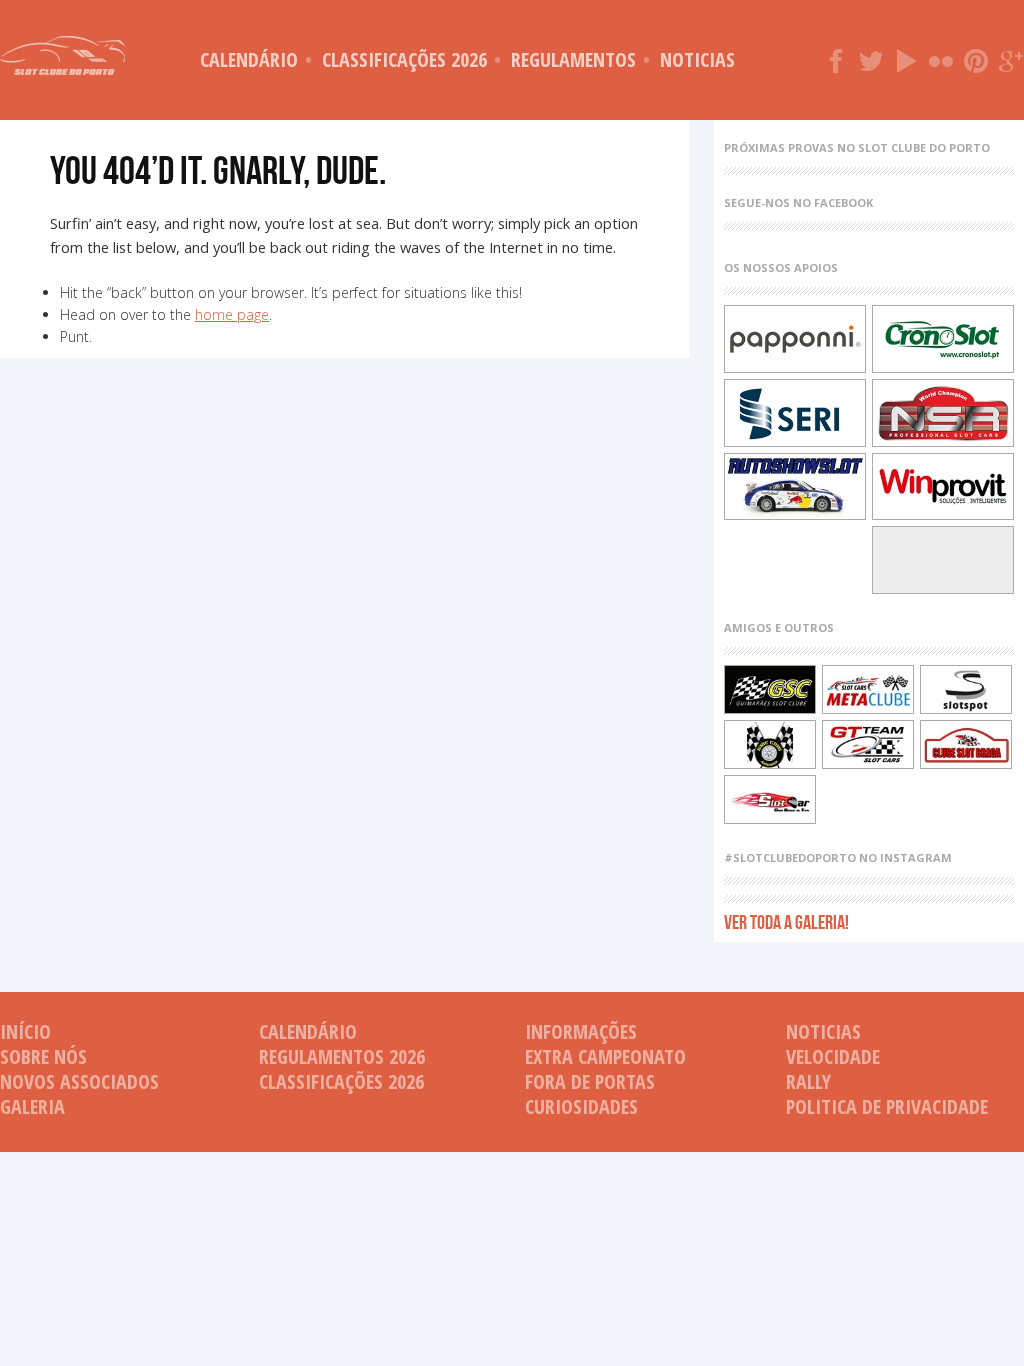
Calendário (249, 59)
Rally (808, 1081)
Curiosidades (581, 1106)
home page (232, 314)
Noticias (697, 59)
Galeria (32, 1106)
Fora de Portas (590, 1081)
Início (25, 1031)
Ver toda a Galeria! (786, 921)
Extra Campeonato (605, 1056)
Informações (581, 1031)
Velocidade (833, 1056)
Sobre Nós (43, 1056)
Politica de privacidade (887, 1106)
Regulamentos (573, 59)
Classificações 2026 (404, 59)
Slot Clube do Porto (62, 55)
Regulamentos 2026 (342, 1056)
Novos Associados (79, 1081)
